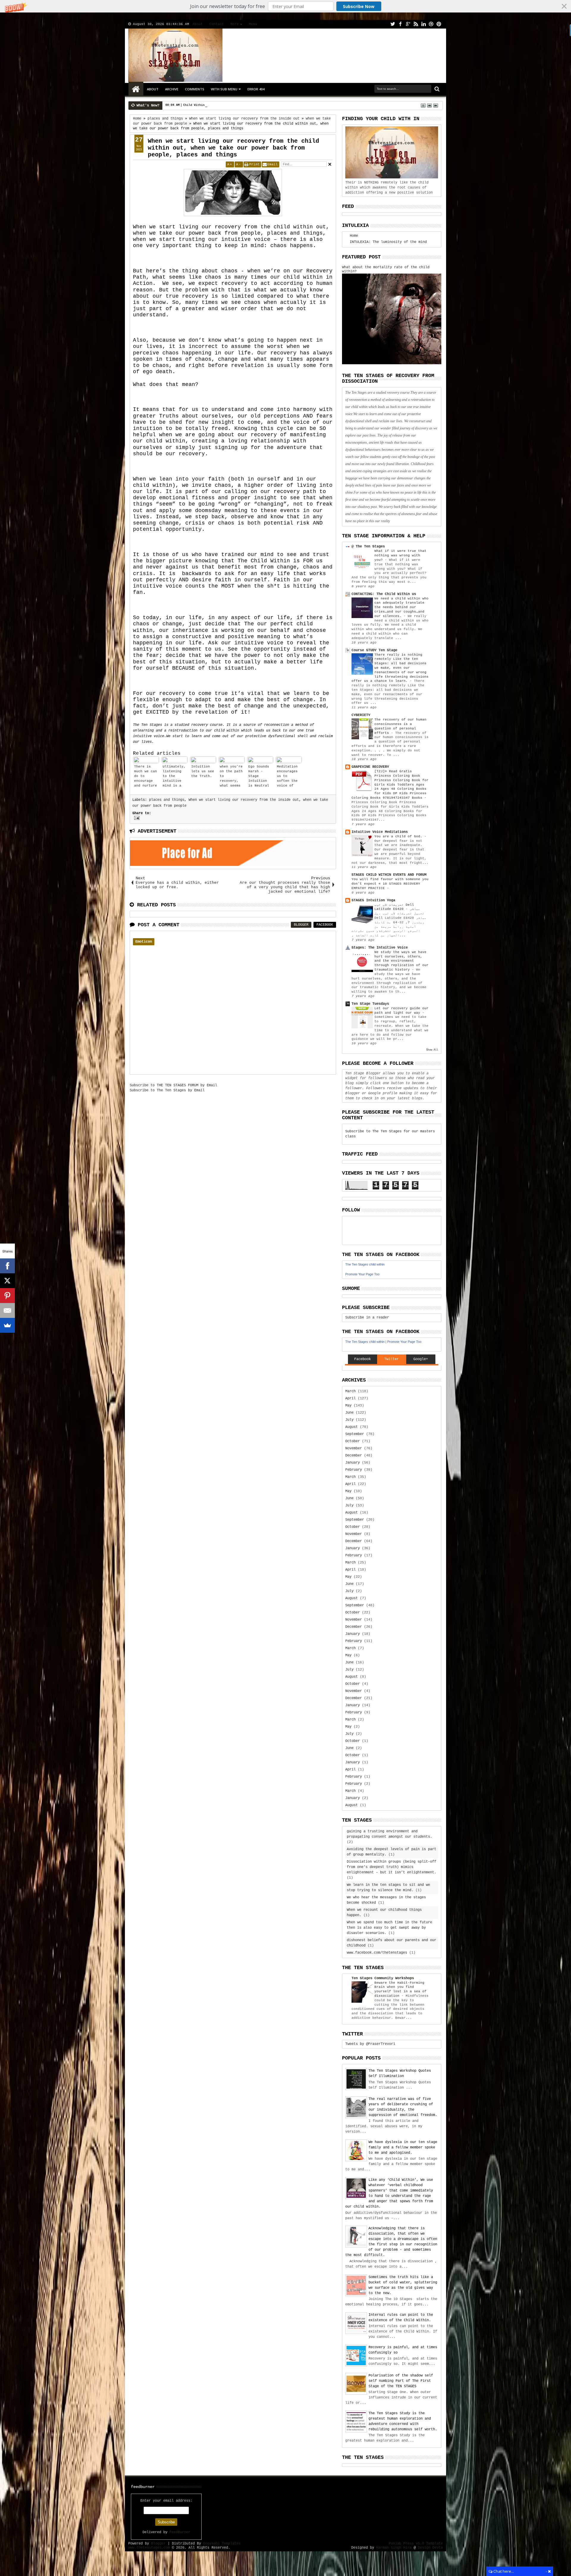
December (354, 1456)
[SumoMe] (7, 1325)
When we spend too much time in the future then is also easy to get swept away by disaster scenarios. (389, 1928)
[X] (7, 1281)
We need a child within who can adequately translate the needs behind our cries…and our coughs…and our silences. (401, 607)
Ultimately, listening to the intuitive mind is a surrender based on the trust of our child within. (174, 777)
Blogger (301, 925)
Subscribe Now (359, 6)
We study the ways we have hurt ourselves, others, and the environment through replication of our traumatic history (401, 961)
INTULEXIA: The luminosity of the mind (388, 242)
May (348, 1406)
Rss (416, 24)
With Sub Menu (224, 89)
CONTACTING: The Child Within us (384, 594)
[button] (285, 6)
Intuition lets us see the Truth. (203, 771)
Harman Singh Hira (394, 2548)
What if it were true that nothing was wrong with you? (400, 555)
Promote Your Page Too (362, 1274)
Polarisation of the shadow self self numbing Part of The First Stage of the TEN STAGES (401, 2381)
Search (436, 89)
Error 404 (256, 89)
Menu (253, 24)
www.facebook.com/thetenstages (377, 1953)
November (354, 1448)
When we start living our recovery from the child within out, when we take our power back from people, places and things (233, 148)
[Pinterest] (7, 1296)
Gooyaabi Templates (222, 2544)
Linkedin (423, 24)
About (198, 24)
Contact (217, 24)
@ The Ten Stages (368, 547)
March (350, 1391)
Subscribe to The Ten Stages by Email (167, 1090)
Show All (432, 1050)
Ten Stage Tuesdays (370, 1004)
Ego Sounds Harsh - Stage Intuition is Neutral (259, 776)
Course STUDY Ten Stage (374, 650)
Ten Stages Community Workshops (383, 1978)
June (349, 1413)
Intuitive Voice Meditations (380, 832)
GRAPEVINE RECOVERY (370, 767)
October (353, 1441)
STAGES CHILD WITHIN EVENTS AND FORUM (389, 875)
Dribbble (431, 24)
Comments (195, 89)
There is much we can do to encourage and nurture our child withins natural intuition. (146, 777)
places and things (167, 800)
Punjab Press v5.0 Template (416, 2544)
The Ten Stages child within (365, 1264)
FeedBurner (180, 2532)
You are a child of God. (399, 836)
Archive (172, 89)
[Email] (7, 1310)
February (354, 1470)
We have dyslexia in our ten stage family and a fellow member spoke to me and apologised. (403, 2148)
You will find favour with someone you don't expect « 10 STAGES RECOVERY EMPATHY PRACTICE (390, 884)
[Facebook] (7, 1266)
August (352, 1427)
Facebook (400, 24)
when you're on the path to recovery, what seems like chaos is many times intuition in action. (231, 777)
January (353, 1463)
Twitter (393, 24)
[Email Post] (136, 818)
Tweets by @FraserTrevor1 (370, 2044)
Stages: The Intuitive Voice (380, 948)
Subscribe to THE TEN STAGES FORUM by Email (173, 1085)
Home (136, 89)
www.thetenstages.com (149, 2548)
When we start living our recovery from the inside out (244, 800)
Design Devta (430, 2548)
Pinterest (439, 24)
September (355, 1434)
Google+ (408, 24)
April (350, 1398)
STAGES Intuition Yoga (373, 900)
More (235, 24)
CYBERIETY (361, 715)
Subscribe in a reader (367, 1318)
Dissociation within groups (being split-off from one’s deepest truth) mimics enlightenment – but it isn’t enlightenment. (392, 1867)
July (349, 1420)
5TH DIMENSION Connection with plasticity (217, 105)
